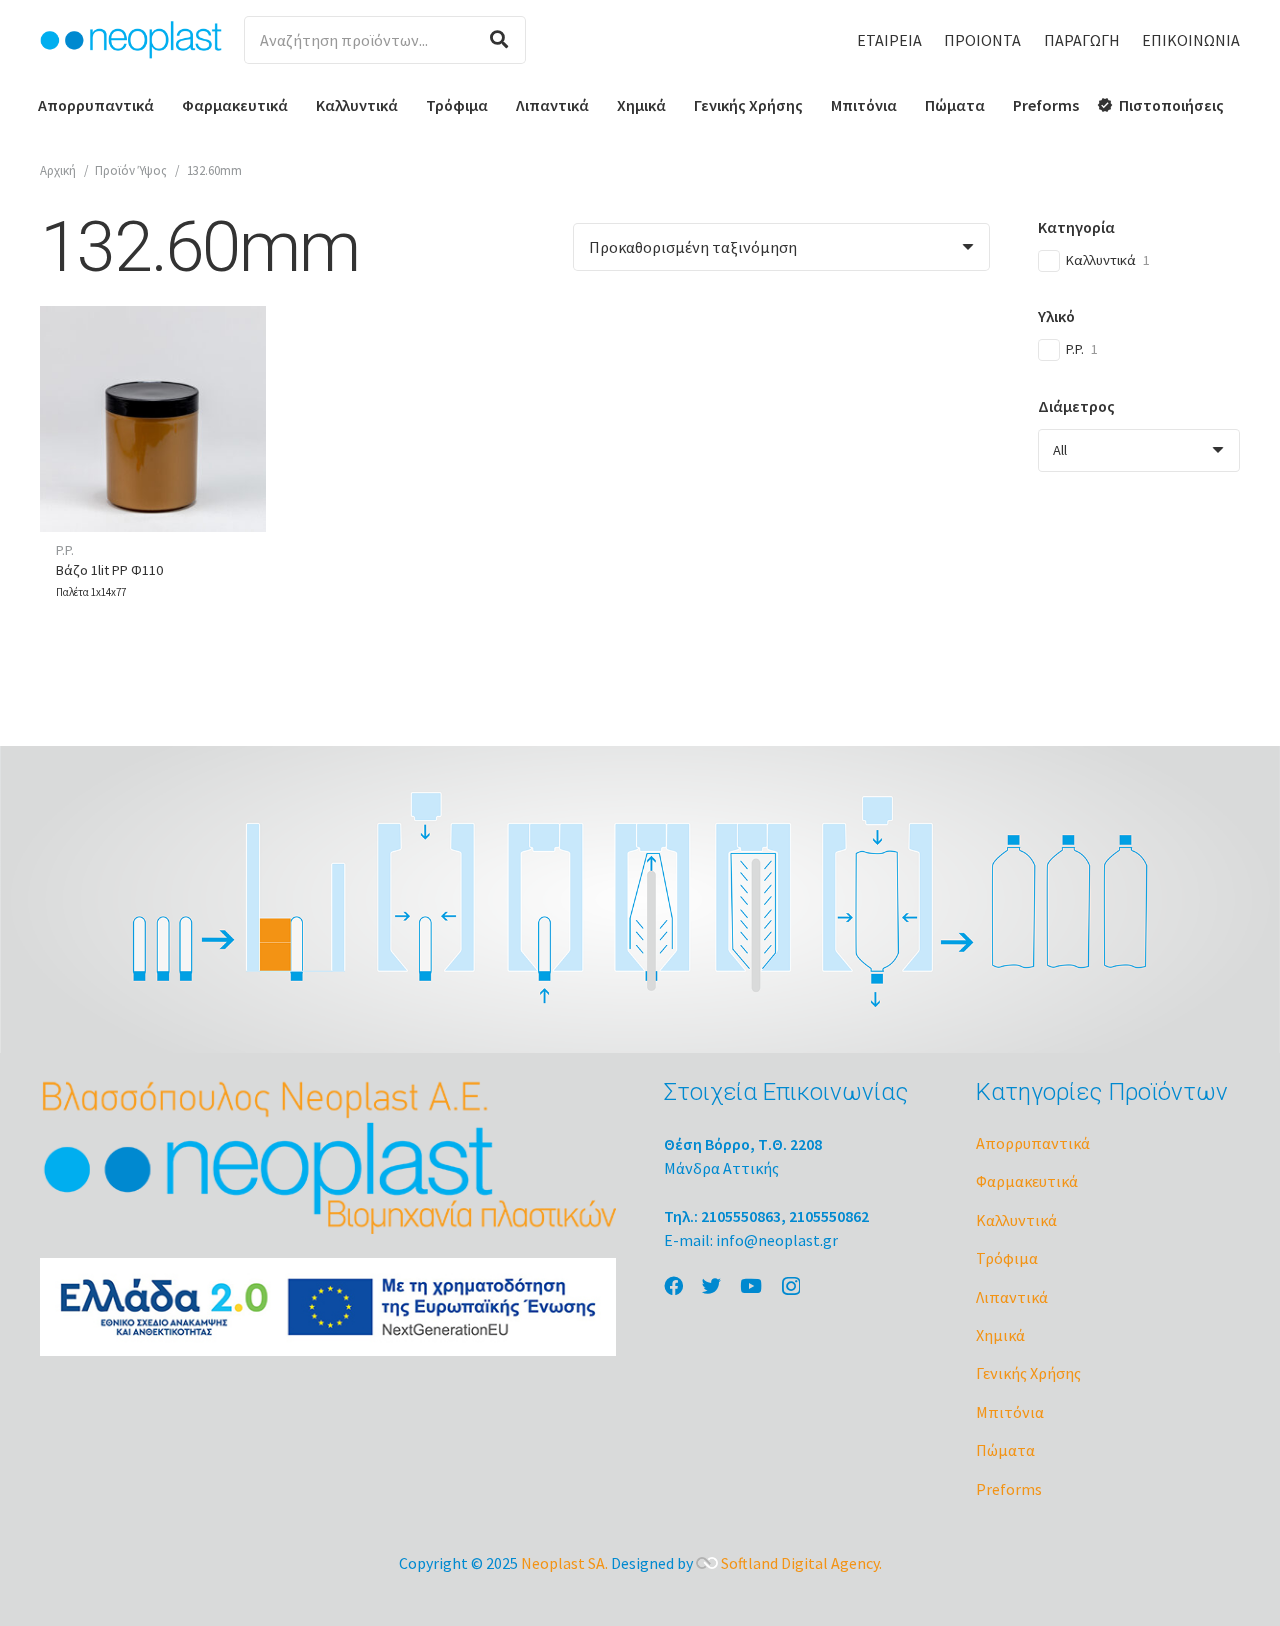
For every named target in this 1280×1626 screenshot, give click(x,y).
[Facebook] (673, 1285)
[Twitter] (711, 1285)
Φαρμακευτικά (1027, 1181)
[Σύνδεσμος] (131, 40)
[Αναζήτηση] (499, 40)
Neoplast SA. (564, 1563)
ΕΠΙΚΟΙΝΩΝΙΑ (1191, 40)
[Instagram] (791, 1286)
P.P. (65, 550)
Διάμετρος (1076, 406)
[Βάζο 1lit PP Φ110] (153, 419)
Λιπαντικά (1012, 1297)
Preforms (1009, 1489)
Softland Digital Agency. (801, 1563)
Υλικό (1056, 316)
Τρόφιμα (1007, 1258)
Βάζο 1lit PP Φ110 (109, 570)
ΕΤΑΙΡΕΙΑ (889, 40)
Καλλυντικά (1016, 1220)
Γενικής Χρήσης (1028, 1373)
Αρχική (58, 170)
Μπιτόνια (1010, 1412)
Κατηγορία (1076, 227)
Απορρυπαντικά (1033, 1143)
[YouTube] (751, 1285)
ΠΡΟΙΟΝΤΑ (982, 40)
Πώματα (1005, 1450)
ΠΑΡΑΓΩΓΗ (1082, 40)
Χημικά (1000, 1335)
